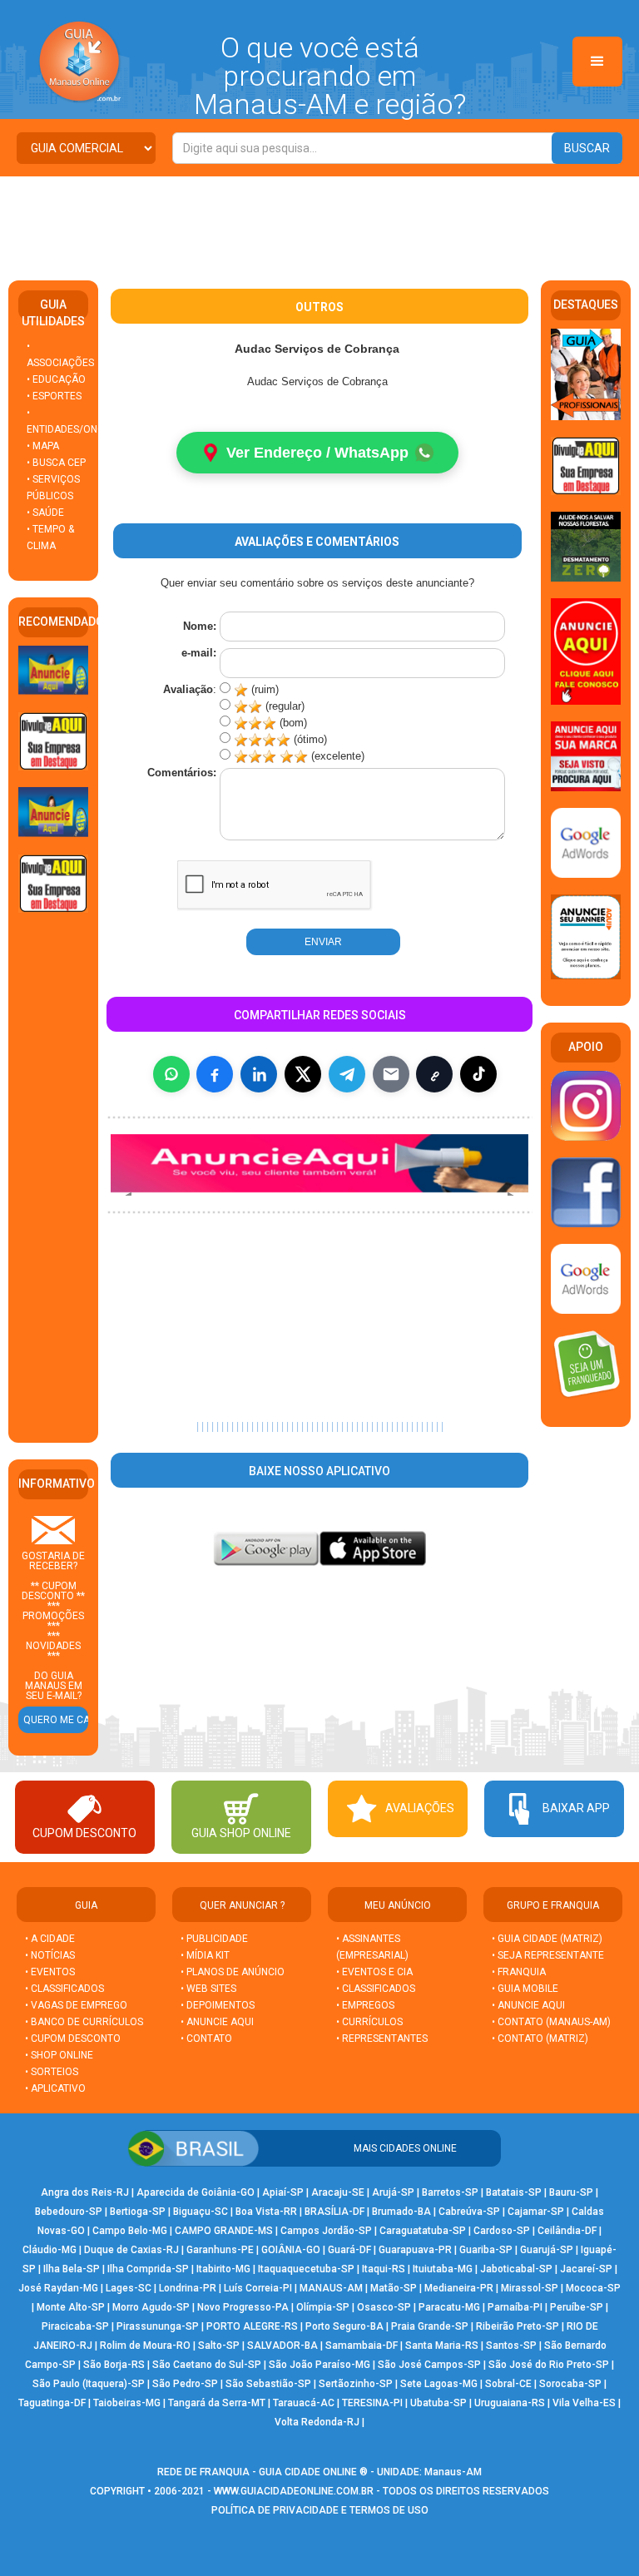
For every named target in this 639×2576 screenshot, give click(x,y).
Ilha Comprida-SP (148, 2269)
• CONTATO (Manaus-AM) (551, 2022)
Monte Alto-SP (71, 2307)
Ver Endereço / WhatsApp (317, 453)
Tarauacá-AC (304, 2403)
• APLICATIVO (55, 2088)
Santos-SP (511, 2346)
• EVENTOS (50, 1972)
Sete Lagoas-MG (439, 2384)
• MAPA (43, 446)
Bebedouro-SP (69, 2212)
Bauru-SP (571, 2192)
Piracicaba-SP (75, 2326)
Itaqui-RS (384, 2269)
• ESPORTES (54, 396)
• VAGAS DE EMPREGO (76, 2005)
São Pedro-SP (185, 2384)
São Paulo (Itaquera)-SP (89, 2384)
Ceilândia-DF (567, 2231)
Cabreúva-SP (469, 2212)
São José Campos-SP (429, 2365)
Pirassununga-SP (158, 2326)
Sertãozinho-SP (356, 2384)
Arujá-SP (393, 2192)
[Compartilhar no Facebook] (215, 1074)
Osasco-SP (384, 2307)
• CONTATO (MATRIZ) (540, 2039)
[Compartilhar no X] (303, 1074)
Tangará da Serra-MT (217, 2403)
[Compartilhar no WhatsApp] (171, 1074)
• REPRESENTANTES (382, 2039)
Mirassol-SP (530, 2288)
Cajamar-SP (536, 2212)
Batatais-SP (514, 2192)
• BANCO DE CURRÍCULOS (84, 2022)
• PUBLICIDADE (214, 1939)
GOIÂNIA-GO (291, 2250)
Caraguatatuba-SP (423, 2231)
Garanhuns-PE (220, 2250)
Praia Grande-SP (430, 2326)
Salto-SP (219, 2346)
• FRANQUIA (520, 1972)
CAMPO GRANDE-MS (224, 2231)
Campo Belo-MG (130, 2231)
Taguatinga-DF (52, 2403)
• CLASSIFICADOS (64, 1989)
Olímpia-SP (323, 2307)
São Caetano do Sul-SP (207, 2365)
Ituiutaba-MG (443, 2269)
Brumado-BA (401, 2212)
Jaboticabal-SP (516, 2269)
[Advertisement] (319, 222)
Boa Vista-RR (266, 2212)
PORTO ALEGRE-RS (252, 2326)
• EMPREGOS (365, 2005)
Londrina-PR (188, 2288)
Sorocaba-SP (570, 2384)
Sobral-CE (508, 2384)
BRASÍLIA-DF (334, 2212)
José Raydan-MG (58, 2288)
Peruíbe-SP (577, 2307)
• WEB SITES (208, 1989)
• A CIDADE (50, 1939)
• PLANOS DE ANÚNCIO (233, 1972)
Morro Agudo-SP (151, 2307)
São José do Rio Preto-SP (549, 2365)
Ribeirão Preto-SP (518, 2326)
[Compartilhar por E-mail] (391, 1074)
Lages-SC (129, 2288)
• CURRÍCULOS (369, 2022)
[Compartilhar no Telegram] (347, 1074)
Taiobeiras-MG (127, 2403)
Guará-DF (349, 2250)
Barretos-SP (450, 2192)
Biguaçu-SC (201, 2212)
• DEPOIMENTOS (218, 2005)
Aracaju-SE (338, 2192)
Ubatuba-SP (438, 2403)
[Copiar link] (434, 1074)
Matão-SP (394, 2288)
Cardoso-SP (502, 2231)
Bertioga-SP (138, 2212)
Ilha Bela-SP (72, 2269)
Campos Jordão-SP (326, 2231)
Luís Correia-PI (258, 2288)
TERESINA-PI (372, 2403)
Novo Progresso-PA (243, 2307)
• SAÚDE (45, 513)
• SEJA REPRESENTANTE (549, 1955)
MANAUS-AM (331, 2288)
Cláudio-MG (50, 2250)
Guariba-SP (486, 2250)
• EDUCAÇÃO (56, 379)
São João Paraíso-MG (319, 2365)
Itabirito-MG (223, 2269)
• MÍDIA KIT (205, 1955)
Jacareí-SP (586, 2269)
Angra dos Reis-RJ (85, 2192)
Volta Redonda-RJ (317, 2422)
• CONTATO (206, 2039)
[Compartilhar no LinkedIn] (259, 1074)
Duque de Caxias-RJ (131, 2250)
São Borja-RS (114, 2365)
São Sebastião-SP (268, 2384)
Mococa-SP (593, 2288)
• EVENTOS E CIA (374, 1972)
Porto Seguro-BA (344, 2326)
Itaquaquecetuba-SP (306, 2269)
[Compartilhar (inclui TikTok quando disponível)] (478, 1074)
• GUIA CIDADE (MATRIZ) (547, 1939)
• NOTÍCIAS (50, 1955)
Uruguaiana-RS (510, 2403)
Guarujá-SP (547, 2250)
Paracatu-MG (449, 2307)
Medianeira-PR (459, 2288)
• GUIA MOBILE (525, 1989)
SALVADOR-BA (282, 2346)
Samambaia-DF (362, 2346)
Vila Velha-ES (584, 2403)
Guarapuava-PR (415, 2250)
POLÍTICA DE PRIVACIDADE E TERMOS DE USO (320, 2510)
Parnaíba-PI (515, 2307)
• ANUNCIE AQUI (217, 2022)
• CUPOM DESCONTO (73, 2039)
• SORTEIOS (52, 2072)
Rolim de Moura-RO (145, 2346)
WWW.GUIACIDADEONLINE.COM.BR (294, 2491)
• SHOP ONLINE (59, 2055)
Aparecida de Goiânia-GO (196, 2192)
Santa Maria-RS (442, 2346)
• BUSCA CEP (56, 463)
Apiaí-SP (283, 2192)
